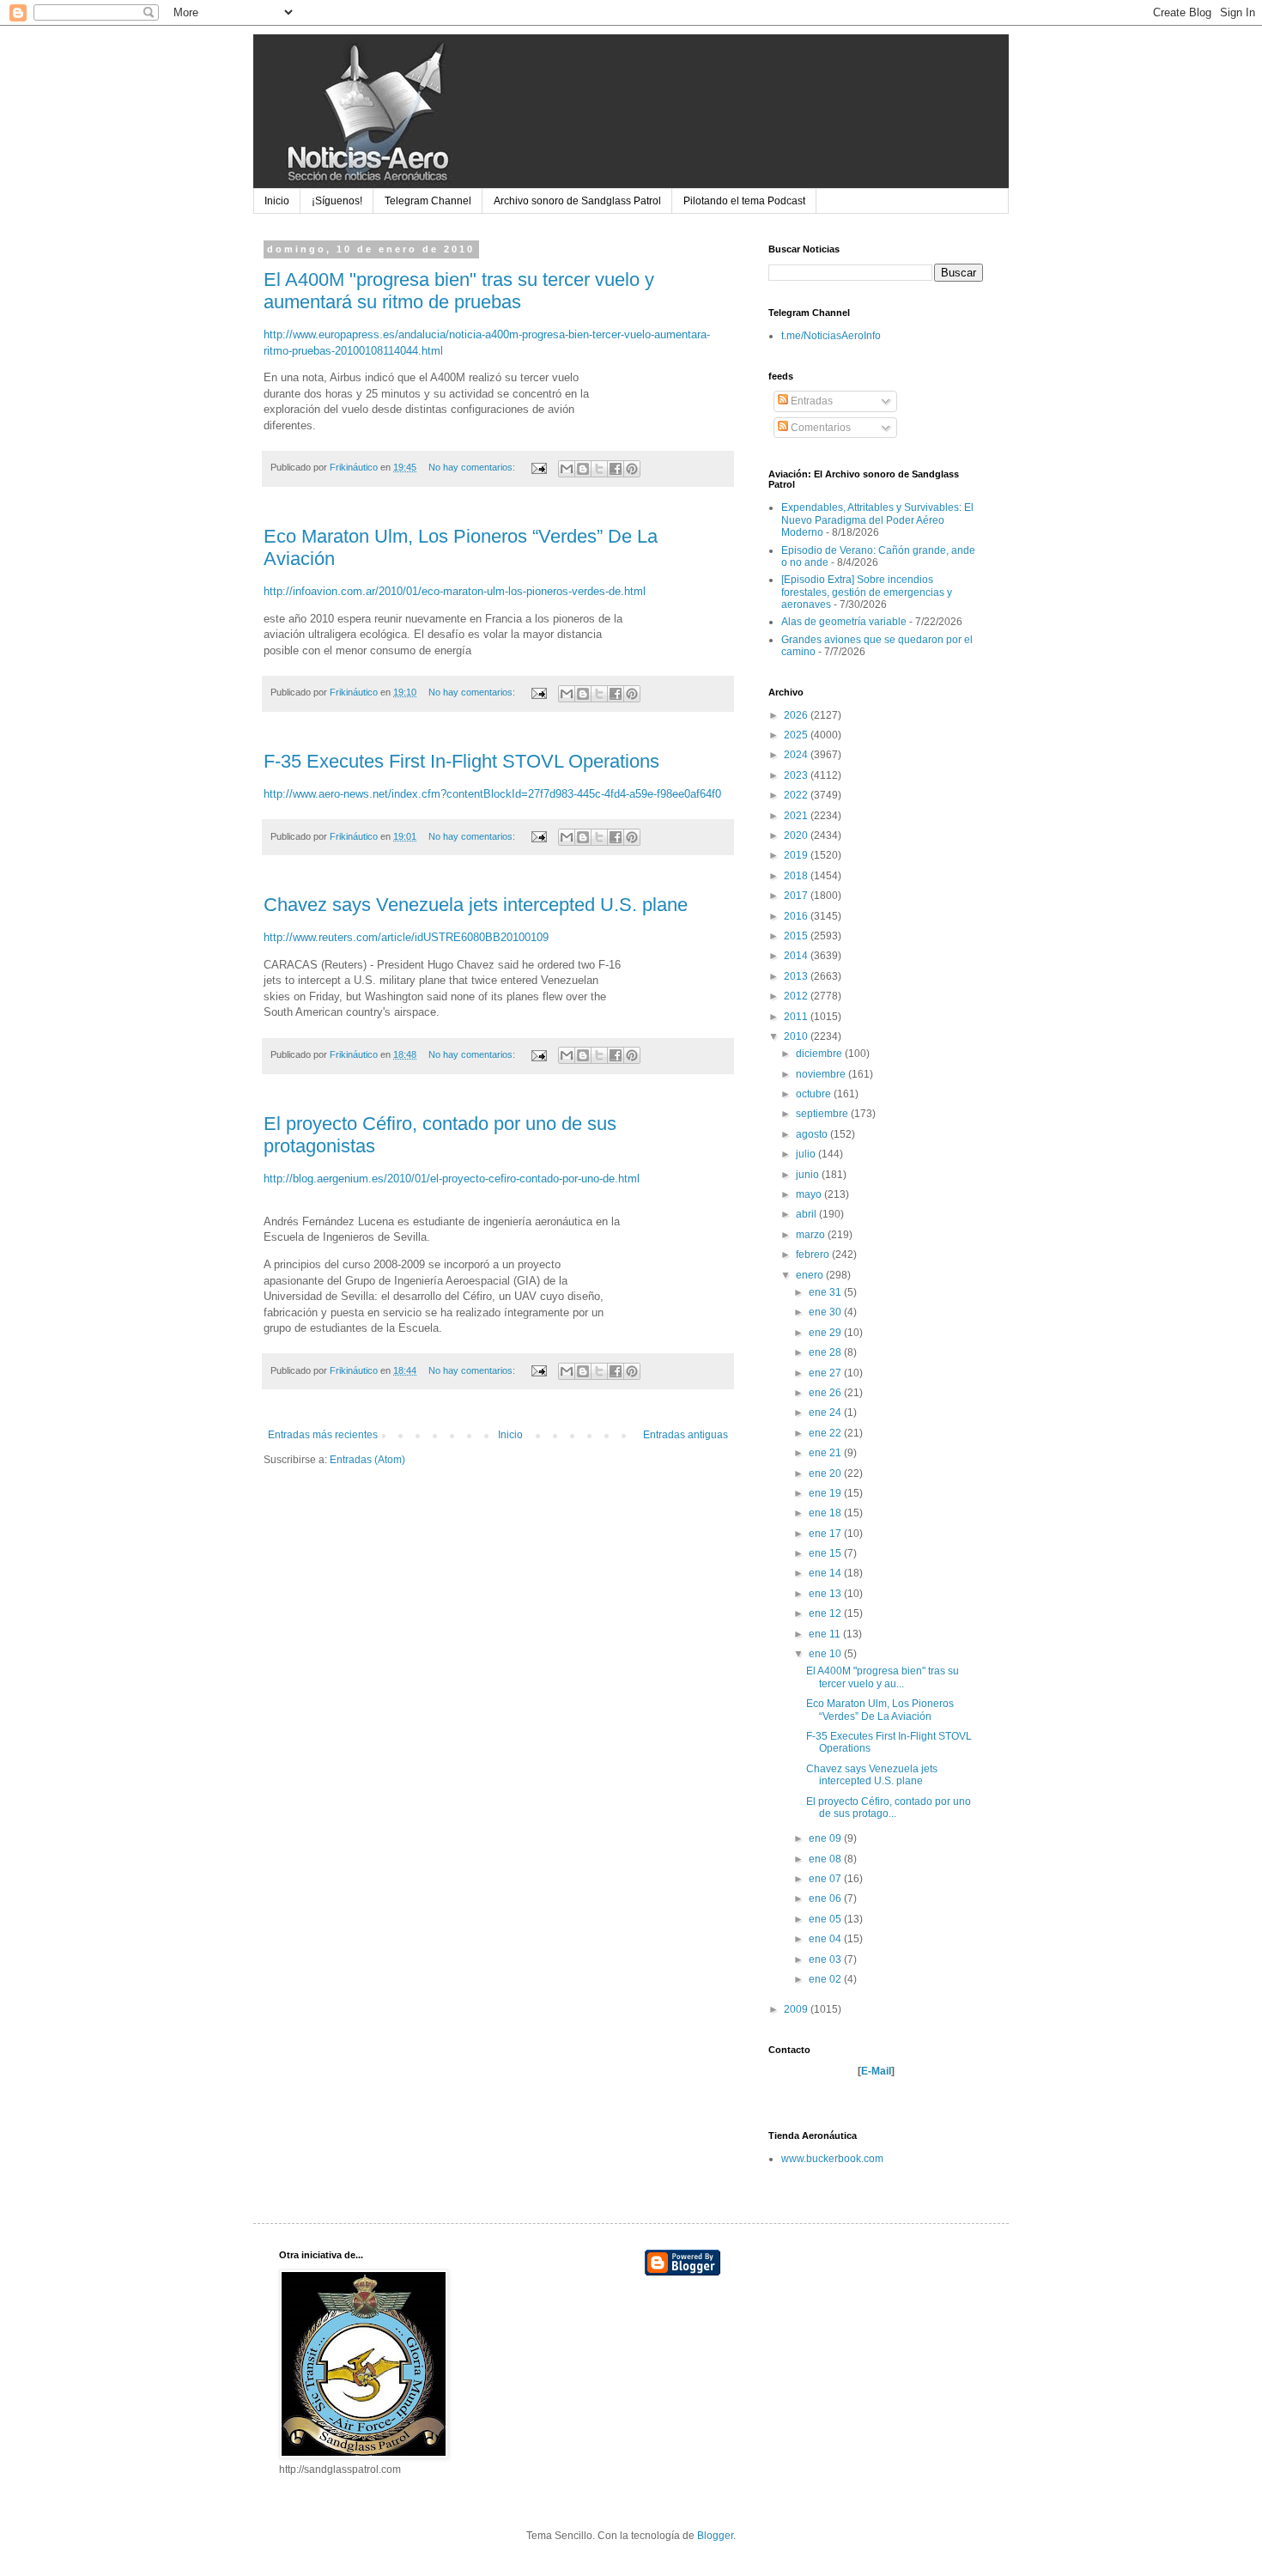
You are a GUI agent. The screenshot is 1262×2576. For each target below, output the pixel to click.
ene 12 (826, 1613)
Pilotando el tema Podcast (744, 201)
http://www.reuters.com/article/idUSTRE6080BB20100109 (406, 937)
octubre (815, 1094)
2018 (797, 876)
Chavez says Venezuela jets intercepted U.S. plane (476, 905)
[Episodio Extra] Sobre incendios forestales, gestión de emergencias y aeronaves (867, 592)
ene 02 (826, 1979)
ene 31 (826, 1292)
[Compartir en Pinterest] (632, 469)
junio (809, 1175)
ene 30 (826, 1312)
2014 (797, 956)
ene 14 (826, 1573)
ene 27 (826, 1373)
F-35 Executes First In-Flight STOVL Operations (461, 761)
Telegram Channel (428, 201)
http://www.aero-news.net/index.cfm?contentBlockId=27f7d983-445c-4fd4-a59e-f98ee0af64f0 (492, 794)
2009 (797, 2009)
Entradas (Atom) (367, 1460)
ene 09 (826, 1838)
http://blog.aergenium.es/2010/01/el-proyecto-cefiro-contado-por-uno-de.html (452, 1179)
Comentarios (819, 428)
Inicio (277, 201)
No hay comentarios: (473, 467)
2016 (797, 916)
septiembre (823, 1114)
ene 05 (826, 1919)
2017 (797, 896)
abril (807, 1214)
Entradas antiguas (686, 1435)
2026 (797, 715)
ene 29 (826, 1333)
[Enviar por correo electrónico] (567, 469)
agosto (813, 1134)
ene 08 (826, 1859)
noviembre (822, 1074)
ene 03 (826, 1959)
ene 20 (826, 1473)
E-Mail (876, 2071)
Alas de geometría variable (844, 622)
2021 (797, 816)
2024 (797, 755)
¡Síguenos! (337, 201)
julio (807, 1154)
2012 (797, 996)
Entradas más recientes (323, 1435)
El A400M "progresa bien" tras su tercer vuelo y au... (883, 1677)
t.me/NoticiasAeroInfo (831, 336)
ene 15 (826, 1553)
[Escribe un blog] (583, 469)
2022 (797, 795)
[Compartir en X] (599, 469)
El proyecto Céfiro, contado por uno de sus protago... (889, 1807)
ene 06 (826, 1899)
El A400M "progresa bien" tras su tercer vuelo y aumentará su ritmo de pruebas (459, 291)
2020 (797, 835)
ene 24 (826, 1413)
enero (811, 1275)
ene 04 (826, 1939)
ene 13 (826, 1594)
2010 (797, 1036)
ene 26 (826, 1393)
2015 (797, 936)
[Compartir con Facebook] (616, 469)
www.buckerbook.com (832, 2159)
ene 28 (826, 1352)
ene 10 (826, 1654)
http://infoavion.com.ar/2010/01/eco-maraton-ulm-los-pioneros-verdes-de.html (455, 591)
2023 (797, 775)
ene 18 (826, 1513)
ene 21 (826, 1453)
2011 (797, 1017)
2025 (797, 735)
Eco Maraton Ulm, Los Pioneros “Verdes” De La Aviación (880, 1710)
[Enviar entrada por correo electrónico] (538, 467)
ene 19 (826, 1493)
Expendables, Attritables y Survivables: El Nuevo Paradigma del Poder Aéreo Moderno (877, 520)
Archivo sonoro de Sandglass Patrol (577, 201)
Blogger (715, 2536)
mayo (810, 1194)
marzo (812, 1235)
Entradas (810, 401)
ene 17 (826, 1534)
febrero (814, 1255)
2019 (797, 855)
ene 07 (826, 1879)
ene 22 (826, 1433)
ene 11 (826, 1634)
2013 (797, 976)
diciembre (820, 1054)
